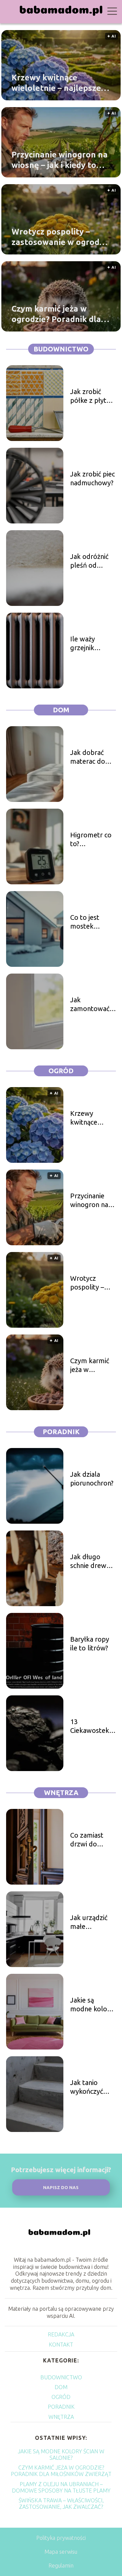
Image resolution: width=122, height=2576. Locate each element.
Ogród (61, 1071)
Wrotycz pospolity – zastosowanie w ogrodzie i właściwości (61, 237)
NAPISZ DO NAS (61, 2188)
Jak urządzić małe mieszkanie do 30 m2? (92, 1922)
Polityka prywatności (61, 2538)
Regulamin (61, 2566)
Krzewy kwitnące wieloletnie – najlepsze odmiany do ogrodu (56, 83)
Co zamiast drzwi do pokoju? (87, 1840)
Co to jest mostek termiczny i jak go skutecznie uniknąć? (92, 922)
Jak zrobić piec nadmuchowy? (93, 478)
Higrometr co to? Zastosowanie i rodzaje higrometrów (93, 840)
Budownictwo (61, 349)
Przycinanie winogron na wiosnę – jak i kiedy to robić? (60, 160)
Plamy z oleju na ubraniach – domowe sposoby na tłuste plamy (61, 2487)
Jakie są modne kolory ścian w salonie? (92, 2005)
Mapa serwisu (61, 2552)
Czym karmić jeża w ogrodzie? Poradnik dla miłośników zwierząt (56, 314)
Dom (61, 710)
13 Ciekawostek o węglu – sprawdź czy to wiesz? (93, 1726)
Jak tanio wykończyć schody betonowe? (87, 2087)
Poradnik (61, 1432)
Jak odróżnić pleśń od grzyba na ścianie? (89, 561)
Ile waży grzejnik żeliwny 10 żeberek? (86, 644)
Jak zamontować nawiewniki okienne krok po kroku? (90, 1004)
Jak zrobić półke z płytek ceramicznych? (92, 396)
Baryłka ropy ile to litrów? (90, 1643)
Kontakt (61, 2345)
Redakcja (61, 2334)
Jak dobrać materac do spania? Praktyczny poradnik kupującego (88, 757)
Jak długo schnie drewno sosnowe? (92, 1561)
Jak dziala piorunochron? (92, 1479)
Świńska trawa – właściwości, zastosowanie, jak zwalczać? (61, 2504)
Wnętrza (61, 1793)
